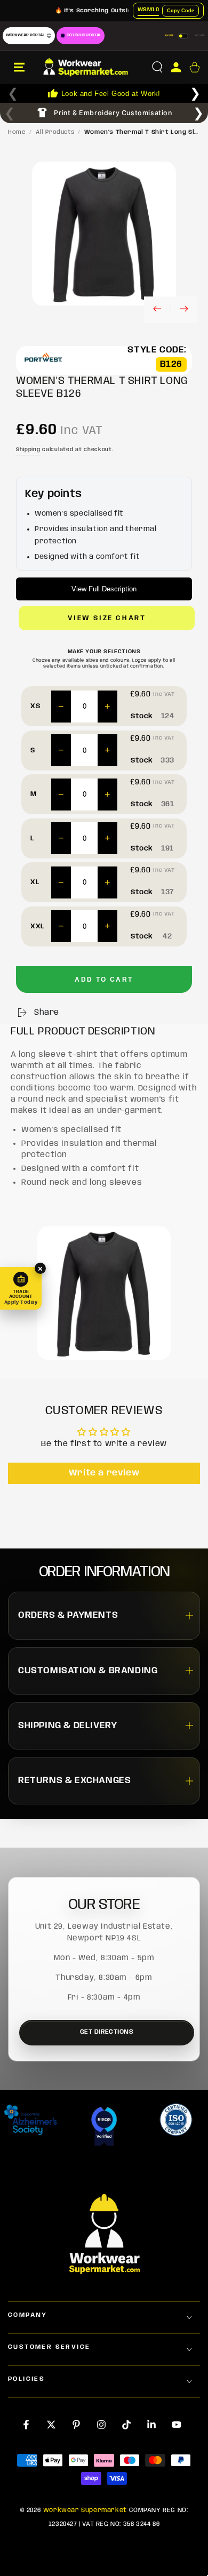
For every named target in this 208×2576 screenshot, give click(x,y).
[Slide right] (184, 310)
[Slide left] (157, 310)
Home (17, 132)
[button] (157, 67)
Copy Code (181, 11)
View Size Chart (107, 618)
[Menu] (19, 67)
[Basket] (194, 67)
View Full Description (104, 589)
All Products (55, 132)
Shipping (28, 450)
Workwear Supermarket (85, 2510)
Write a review (104, 1473)
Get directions (107, 2032)
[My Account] (176, 67)
